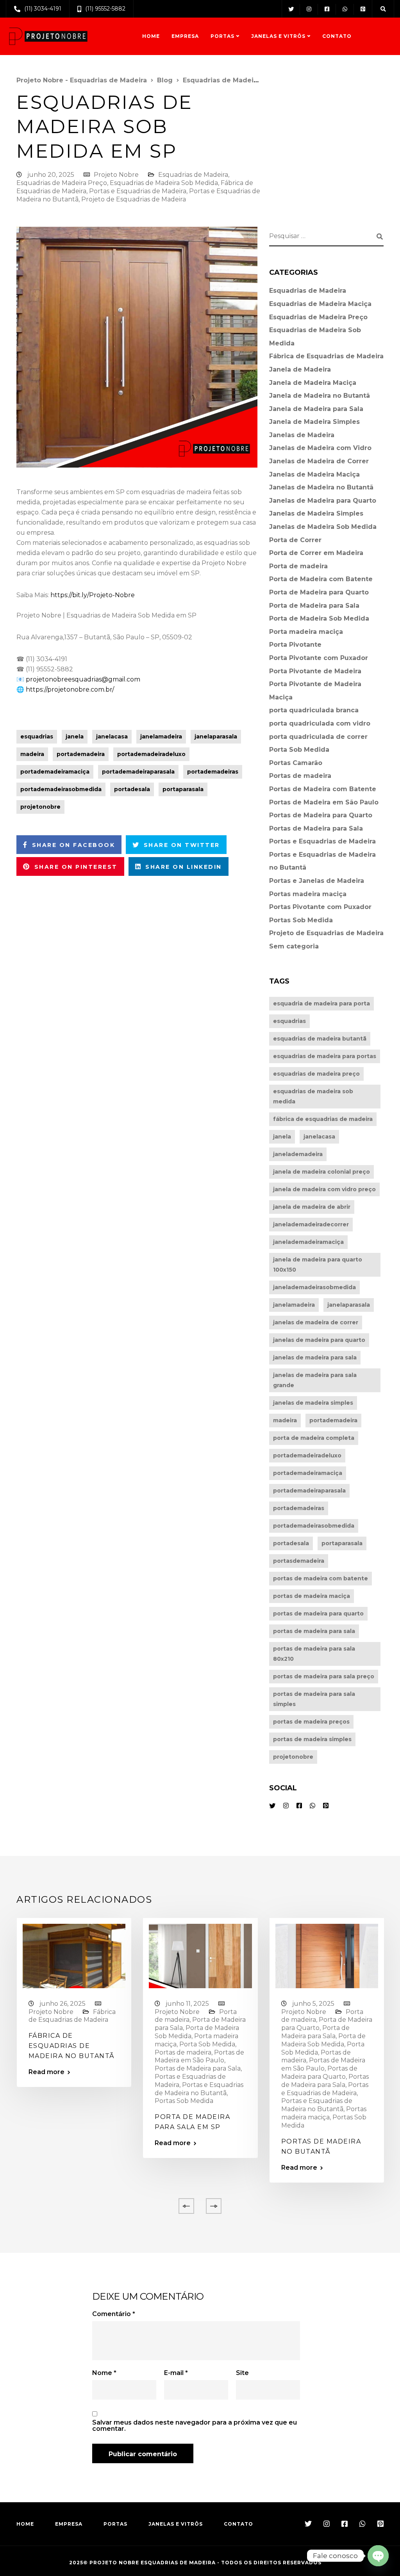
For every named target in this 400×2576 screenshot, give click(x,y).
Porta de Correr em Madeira (316, 553)
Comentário (114, 2314)
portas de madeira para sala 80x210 (314, 1654)
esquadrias (37, 737)
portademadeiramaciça (55, 772)
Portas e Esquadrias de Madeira (138, 191)
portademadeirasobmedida (61, 789)
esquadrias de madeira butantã (320, 1039)
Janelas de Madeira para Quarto (323, 501)
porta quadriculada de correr (318, 737)
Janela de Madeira (300, 369)
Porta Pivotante (295, 645)
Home (151, 36)
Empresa (185, 36)
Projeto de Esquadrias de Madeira (134, 199)
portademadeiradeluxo (151, 754)
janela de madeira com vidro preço (324, 1189)
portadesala (132, 789)
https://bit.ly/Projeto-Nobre (93, 595)
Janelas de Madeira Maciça (314, 474)
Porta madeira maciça (306, 632)
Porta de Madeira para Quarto (319, 592)
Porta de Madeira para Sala (314, 606)
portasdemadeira (299, 1561)
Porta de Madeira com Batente (321, 579)
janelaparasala (216, 737)
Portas (222, 36)
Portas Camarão (296, 763)
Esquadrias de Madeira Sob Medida (164, 183)
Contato (337, 36)
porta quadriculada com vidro (320, 723)
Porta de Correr (295, 540)
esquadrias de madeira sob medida (313, 1096)
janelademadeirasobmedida (314, 1287)
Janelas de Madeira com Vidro (320, 448)
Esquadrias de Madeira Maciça (320, 304)
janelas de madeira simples (313, 1403)
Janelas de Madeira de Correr (319, 461)
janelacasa (112, 737)
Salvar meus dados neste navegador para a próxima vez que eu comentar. (195, 2426)
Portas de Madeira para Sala (316, 828)
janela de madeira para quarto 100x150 (318, 1265)
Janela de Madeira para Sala (316, 409)
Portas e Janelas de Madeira (317, 881)
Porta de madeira (298, 566)
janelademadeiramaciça (308, 1242)
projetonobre (40, 807)
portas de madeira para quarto (318, 1614)
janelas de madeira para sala (315, 1357)
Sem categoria (294, 946)
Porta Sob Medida (299, 750)
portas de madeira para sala (314, 1631)
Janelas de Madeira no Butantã (321, 487)
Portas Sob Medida (301, 920)
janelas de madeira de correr (316, 1322)
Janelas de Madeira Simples (316, 513)
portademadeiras (213, 772)
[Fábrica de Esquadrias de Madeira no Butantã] (74, 1956)
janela (75, 737)
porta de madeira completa (314, 1438)
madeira (32, 754)
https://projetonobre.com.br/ (70, 689)
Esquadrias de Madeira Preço (62, 183)
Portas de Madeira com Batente (323, 789)
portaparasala (183, 789)
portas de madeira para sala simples (314, 1699)
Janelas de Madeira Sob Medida (323, 527)
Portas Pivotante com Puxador (320, 907)
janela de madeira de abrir (312, 1207)
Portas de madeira (300, 776)
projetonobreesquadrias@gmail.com (83, 679)
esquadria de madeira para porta (321, 1003)
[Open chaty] (378, 2556)
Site (242, 2373)
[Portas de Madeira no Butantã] (327, 1956)
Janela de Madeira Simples (314, 422)
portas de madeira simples (312, 1739)
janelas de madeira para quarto (319, 1340)
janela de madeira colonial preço (321, 1172)
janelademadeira (298, 1154)
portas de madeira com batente (321, 1578)
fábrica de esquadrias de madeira (323, 1119)
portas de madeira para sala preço (324, 1676)
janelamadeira (161, 737)
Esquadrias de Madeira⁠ (193, 175)
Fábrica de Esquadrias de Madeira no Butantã (72, 2046)
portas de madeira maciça (312, 1596)
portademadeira (81, 754)
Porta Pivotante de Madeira (315, 671)
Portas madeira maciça (308, 894)
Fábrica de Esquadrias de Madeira (326, 356)
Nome (104, 2373)
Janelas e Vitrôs (278, 36)
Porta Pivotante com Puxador (319, 658)
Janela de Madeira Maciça (313, 383)
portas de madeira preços (311, 1722)
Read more (46, 2072)
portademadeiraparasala (138, 772)
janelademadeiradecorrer (311, 1224)
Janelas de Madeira (302, 435)
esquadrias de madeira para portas (325, 1056)
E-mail (176, 2373)
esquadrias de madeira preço (316, 1074)
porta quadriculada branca (314, 710)
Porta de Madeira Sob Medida (319, 618)
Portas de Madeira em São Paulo (324, 802)
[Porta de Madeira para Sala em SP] (200, 1956)
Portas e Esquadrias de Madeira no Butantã (199, 2089)
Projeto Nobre (116, 175)
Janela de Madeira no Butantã (320, 396)
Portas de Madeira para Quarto (321, 815)
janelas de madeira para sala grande (315, 1380)
